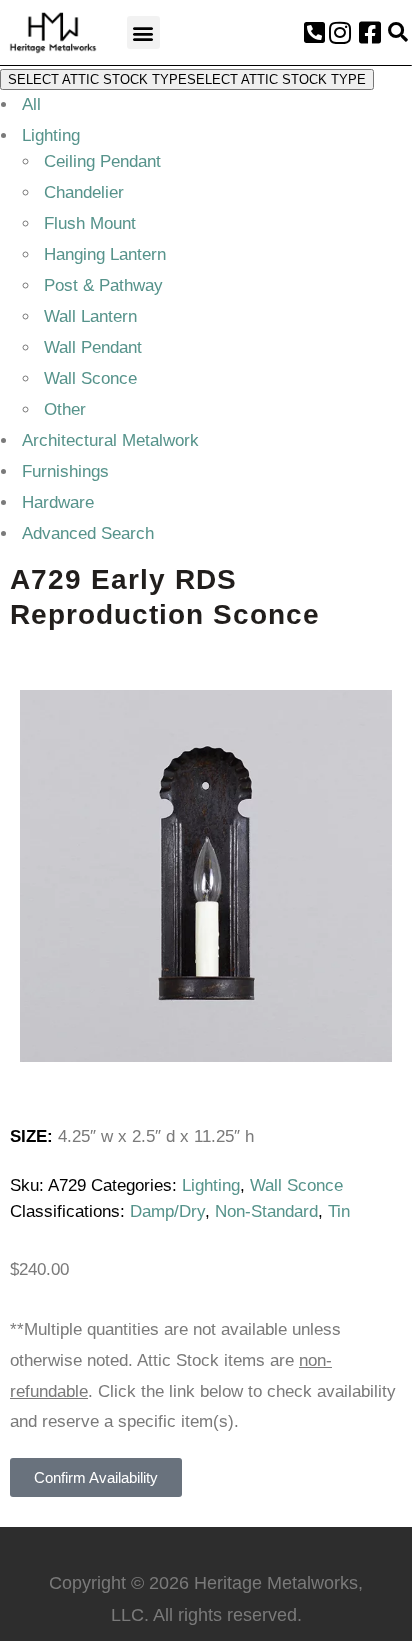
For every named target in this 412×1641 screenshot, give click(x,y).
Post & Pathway (103, 285)
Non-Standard (266, 1211)
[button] (143, 32)
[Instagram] (340, 33)
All (31, 104)
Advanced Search (88, 533)
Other (65, 409)
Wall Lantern (90, 316)
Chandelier (84, 192)
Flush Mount (90, 223)
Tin (339, 1211)
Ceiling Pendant (102, 161)
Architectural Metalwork (110, 440)
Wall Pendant (93, 347)
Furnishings (65, 471)
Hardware (58, 502)
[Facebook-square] (370, 33)
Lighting (51, 135)
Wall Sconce (90, 378)
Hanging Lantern (105, 254)
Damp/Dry (167, 1211)
